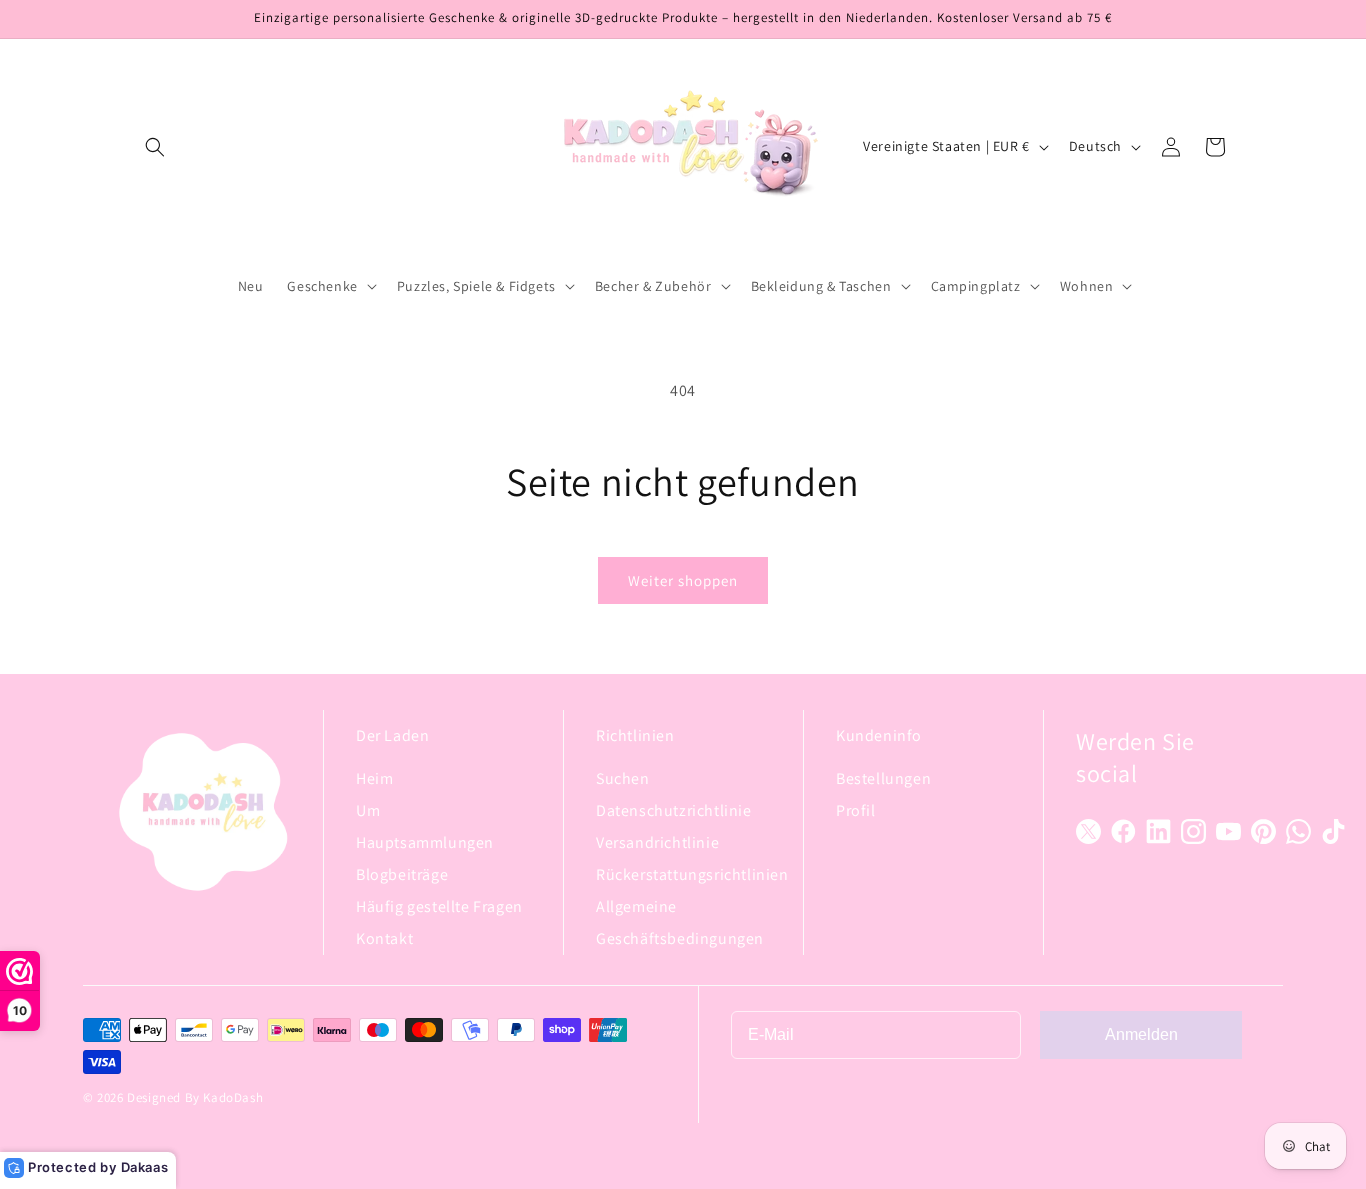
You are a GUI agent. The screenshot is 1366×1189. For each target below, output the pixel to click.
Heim (374, 778)
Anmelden (1141, 1034)
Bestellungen (883, 778)
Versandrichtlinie (657, 842)
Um (368, 810)
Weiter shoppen (683, 580)
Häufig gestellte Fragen (439, 906)
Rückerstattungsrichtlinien (692, 874)
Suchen (623, 778)
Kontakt (384, 938)
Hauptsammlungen (425, 842)
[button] (155, 147)
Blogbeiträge (402, 874)
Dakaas (145, 1167)
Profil (856, 810)
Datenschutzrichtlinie (674, 810)
